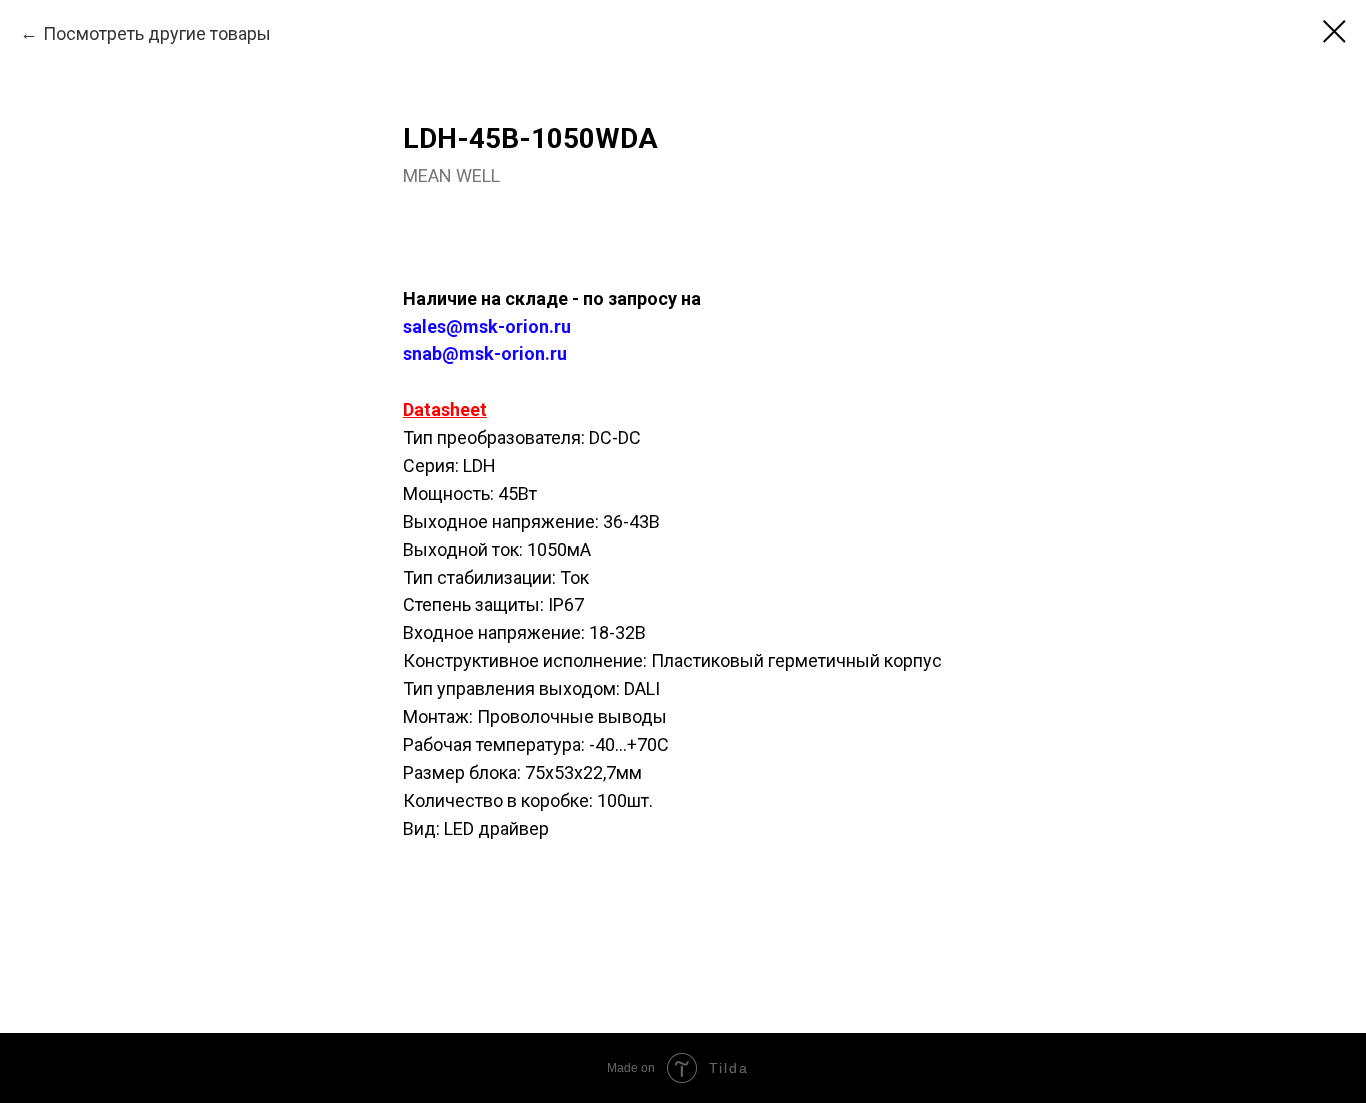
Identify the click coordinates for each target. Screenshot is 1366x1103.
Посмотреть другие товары (157, 33)
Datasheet (445, 409)
